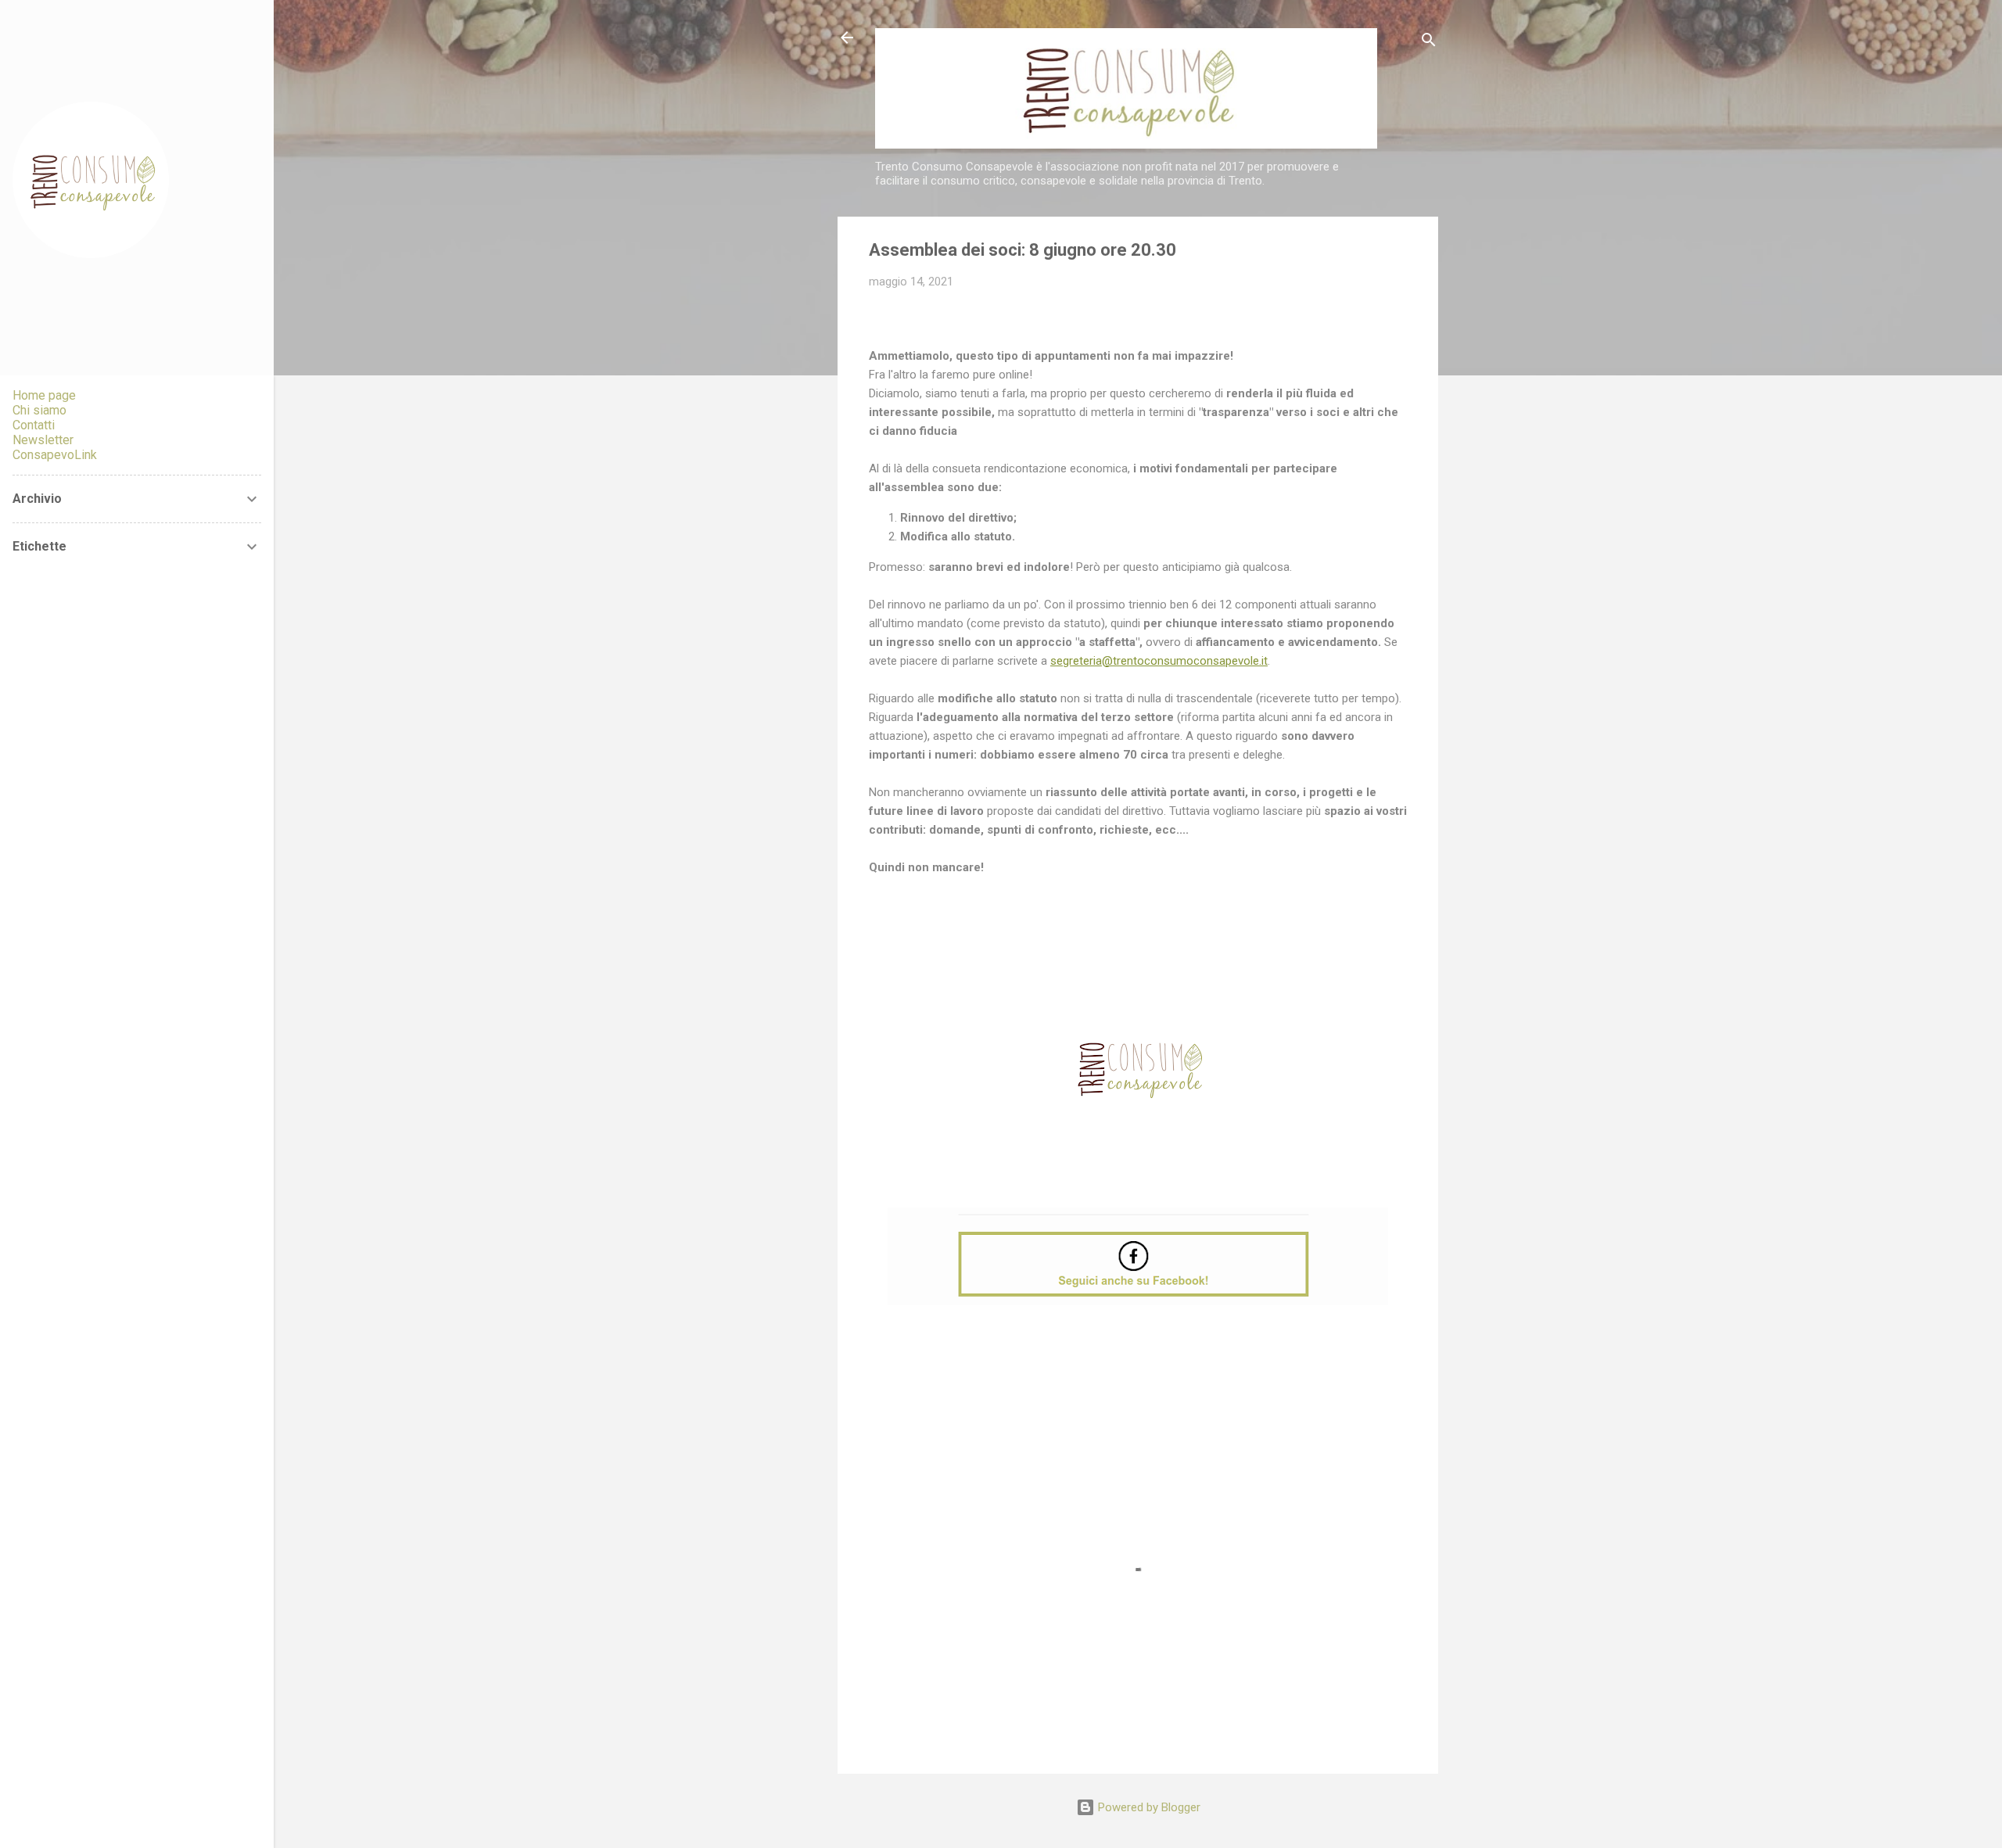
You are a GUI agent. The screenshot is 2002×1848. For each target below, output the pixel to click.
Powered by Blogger (1148, 1807)
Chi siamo (39, 410)
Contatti (34, 425)
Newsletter (43, 440)
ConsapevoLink (55, 455)
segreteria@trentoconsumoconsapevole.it (1159, 661)
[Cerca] (1429, 43)
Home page (44, 395)
